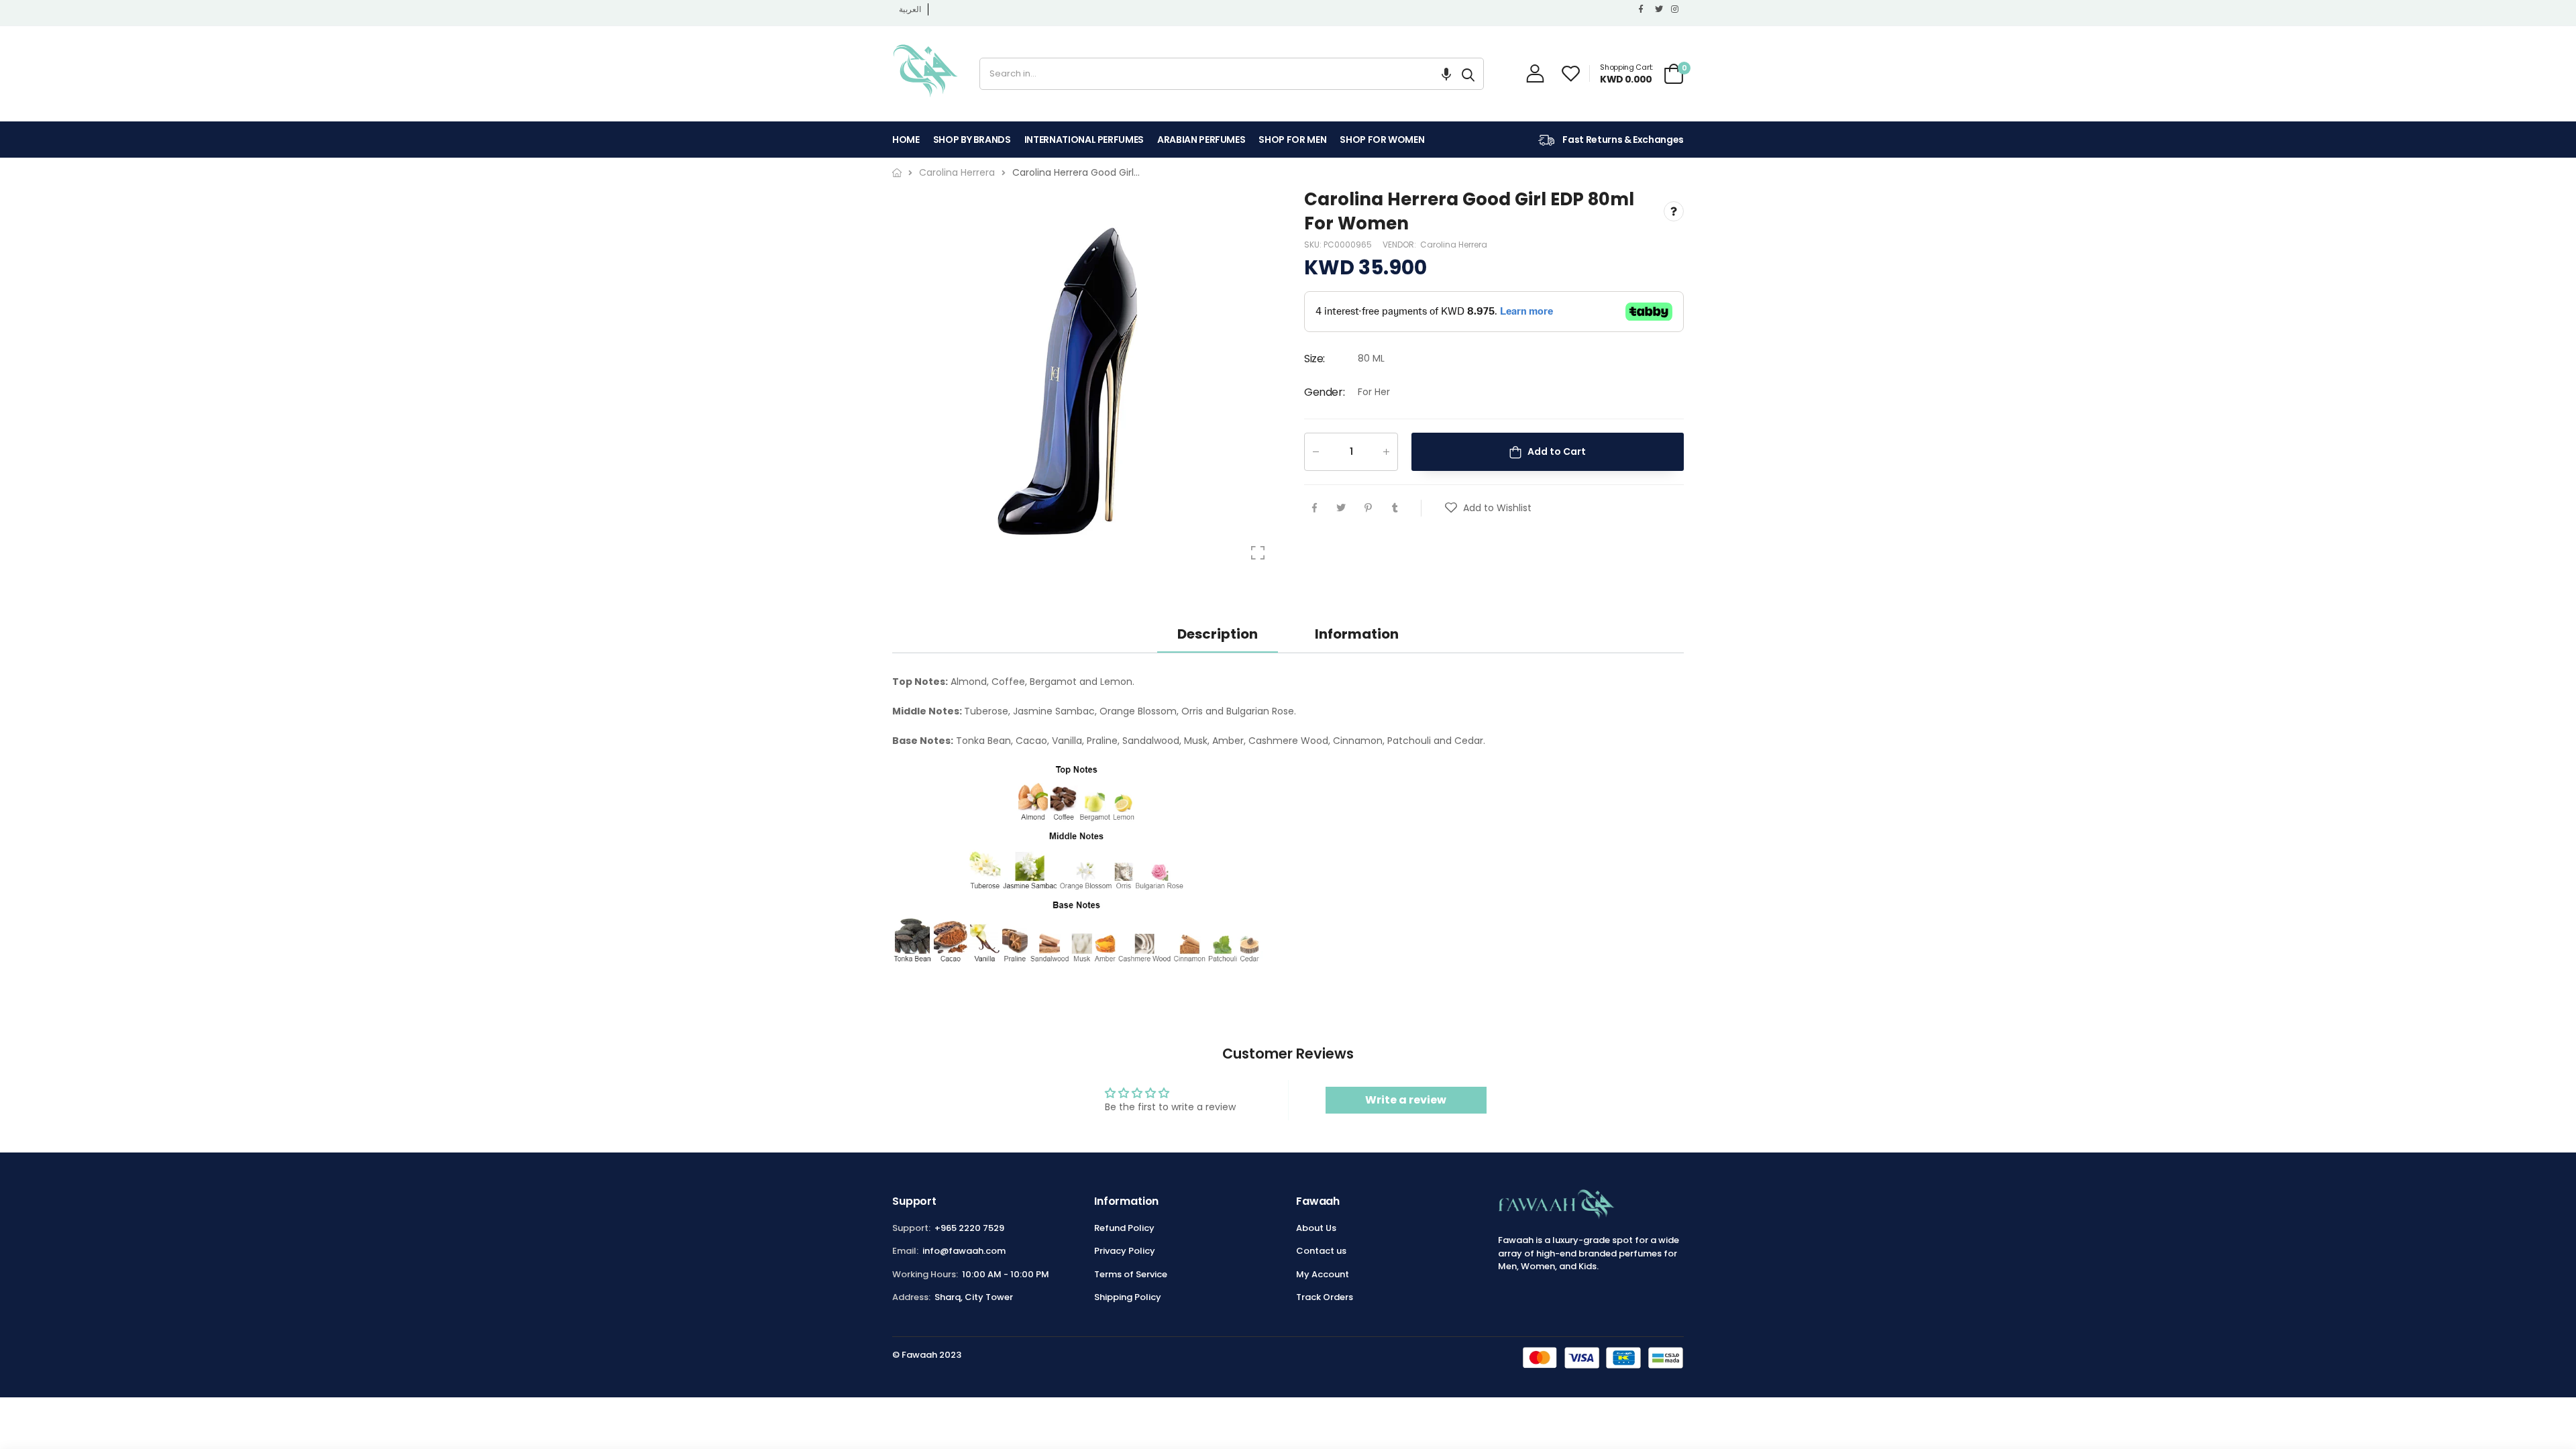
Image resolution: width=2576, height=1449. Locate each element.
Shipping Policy (1128, 1297)
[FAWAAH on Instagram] (1676, 9)
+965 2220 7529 (969, 1228)
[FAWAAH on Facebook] (1644, 9)
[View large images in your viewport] (1258, 553)
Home (906, 140)
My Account (1323, 1274)
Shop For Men (1292, 140)
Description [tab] (1218, 634)
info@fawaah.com (964, 1251)
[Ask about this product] (1674, 212)
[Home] (897, 173)
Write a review (1406, 1100)
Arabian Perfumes (1201, 140)
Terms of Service (1131, 1274)
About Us (1316, 1228)
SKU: (1314, 245)
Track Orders (1325, 1297)
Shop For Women (1382, 140)
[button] (1446, 74)
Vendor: (1400, 245)
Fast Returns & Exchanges (1622, 140)
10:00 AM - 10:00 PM (1006, 1274)
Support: (911, 1228)
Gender (1324, 392)
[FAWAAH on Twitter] (1660, 9)
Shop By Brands (972, 140)
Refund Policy (1124, 1228)
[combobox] (1217, 74)
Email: (905, 1251)
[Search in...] (1468, 74)
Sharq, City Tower (974, 1297)
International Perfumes (1084, 140)
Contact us (1321, 1251)
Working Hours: (925, 1274)
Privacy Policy (1125, 1251)
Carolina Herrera (1454, 245)
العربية (910, 9)
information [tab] (1357, 634)
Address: (911, 1297)
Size (1314, 359)
